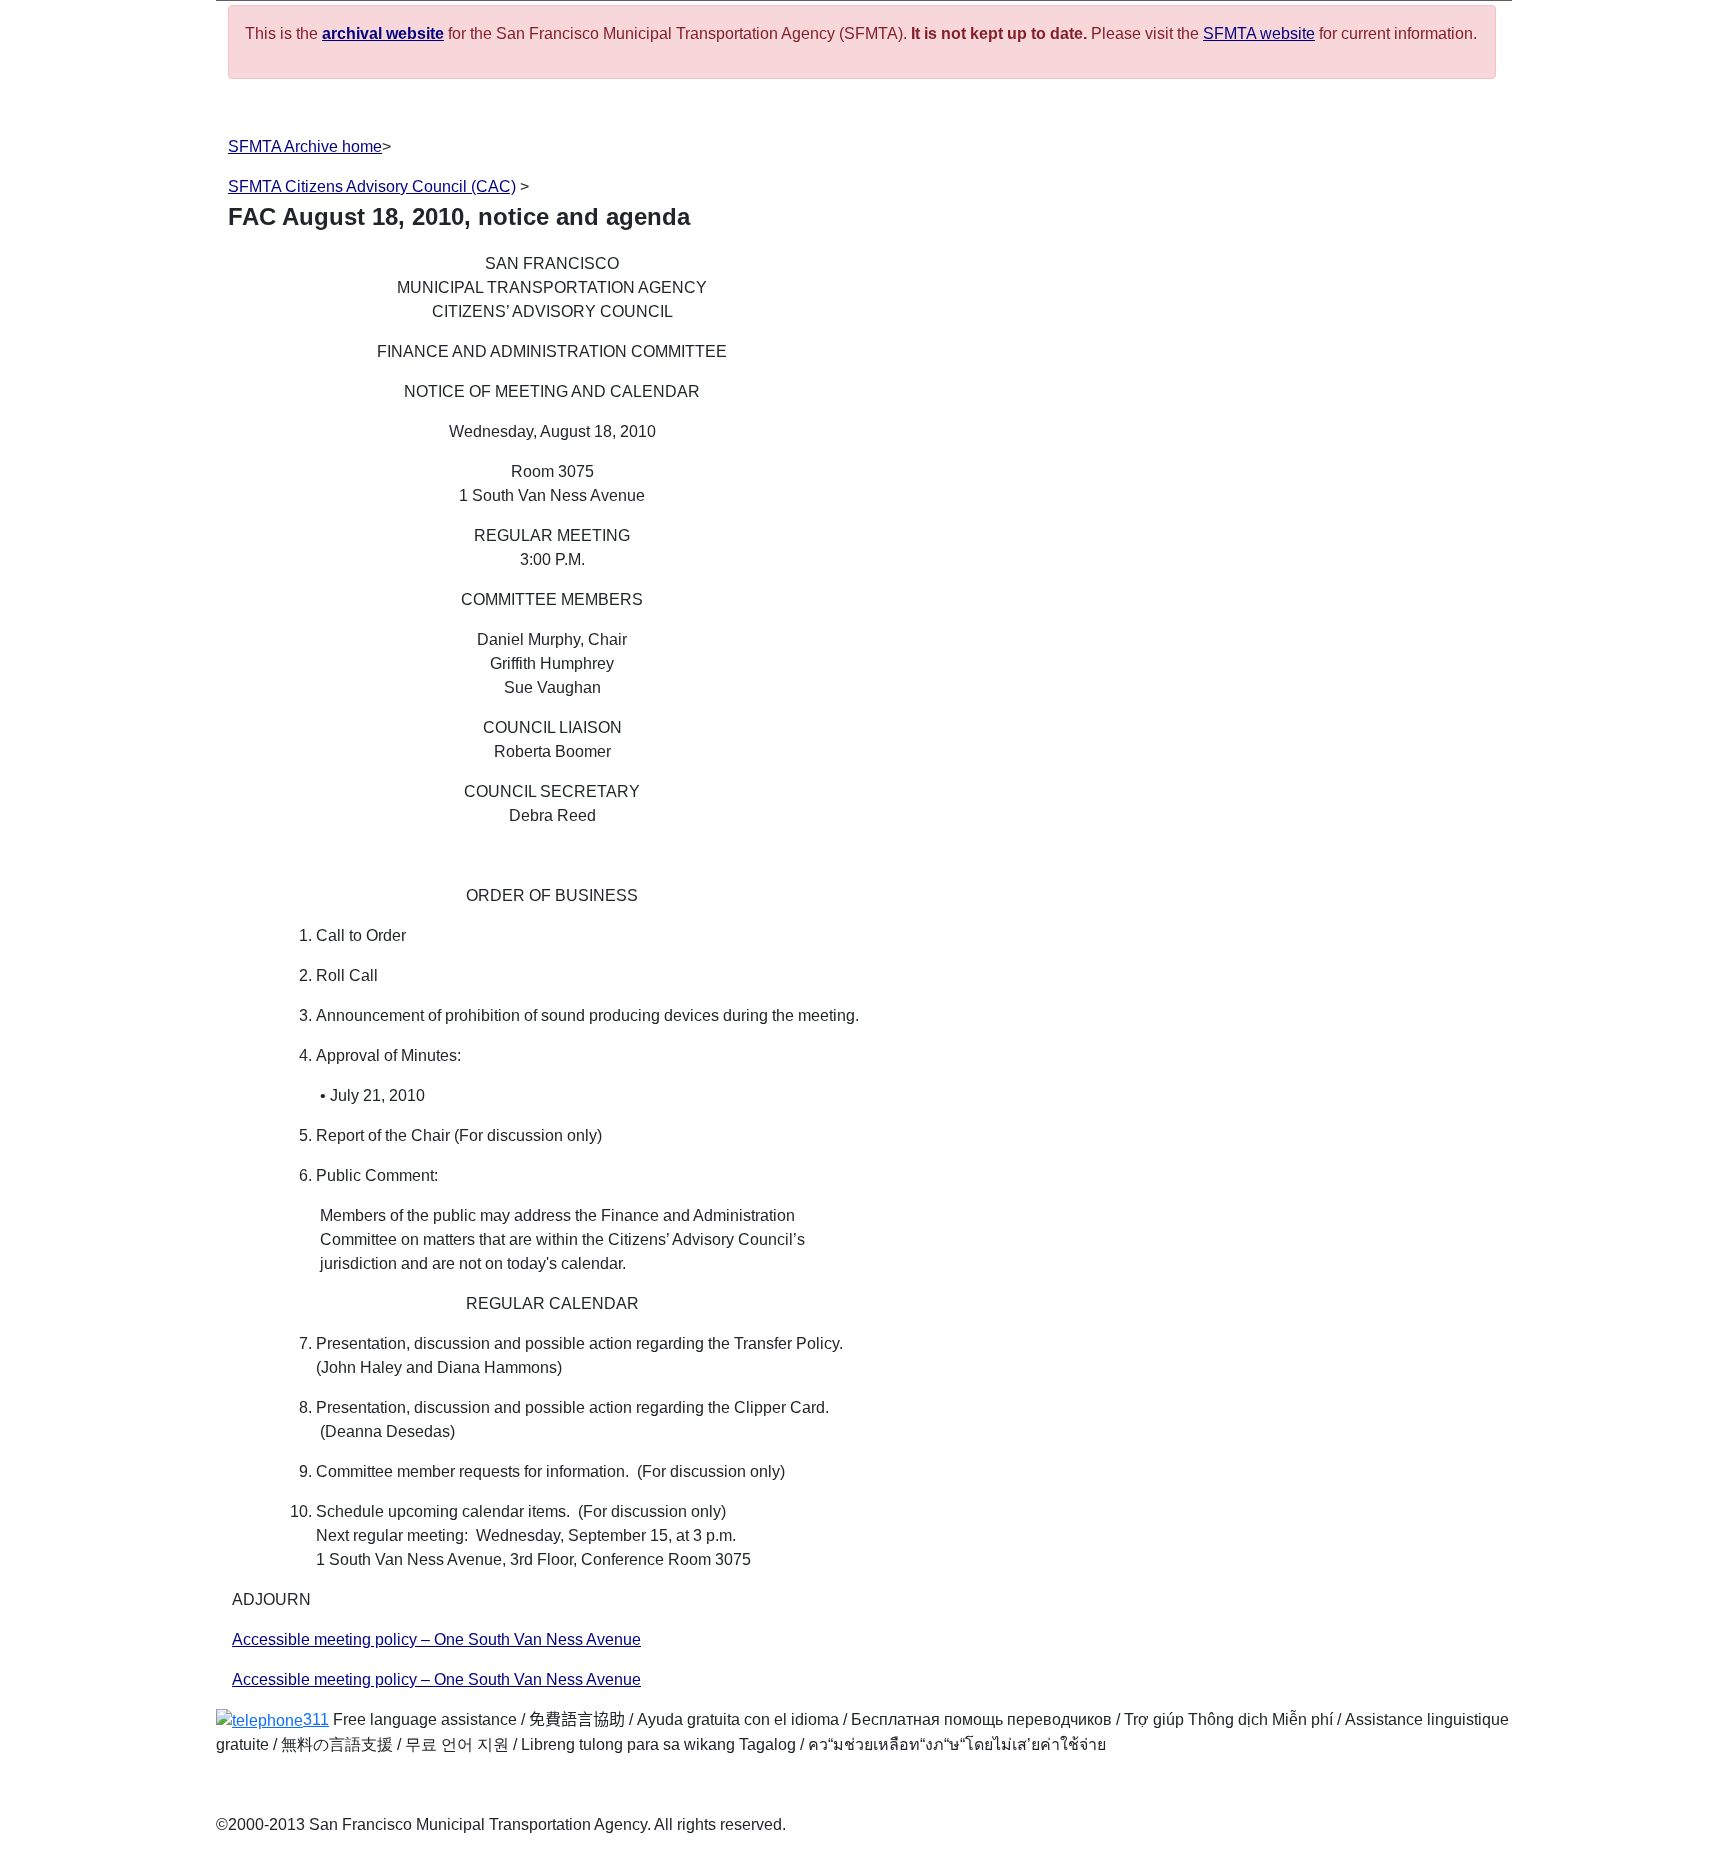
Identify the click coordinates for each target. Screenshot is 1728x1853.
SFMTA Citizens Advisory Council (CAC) (372, 186)
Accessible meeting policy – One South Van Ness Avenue (436, 1639)
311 (316, 1719)
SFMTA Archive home (305, 146)
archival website (383, 33)
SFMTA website (1259, 33)
